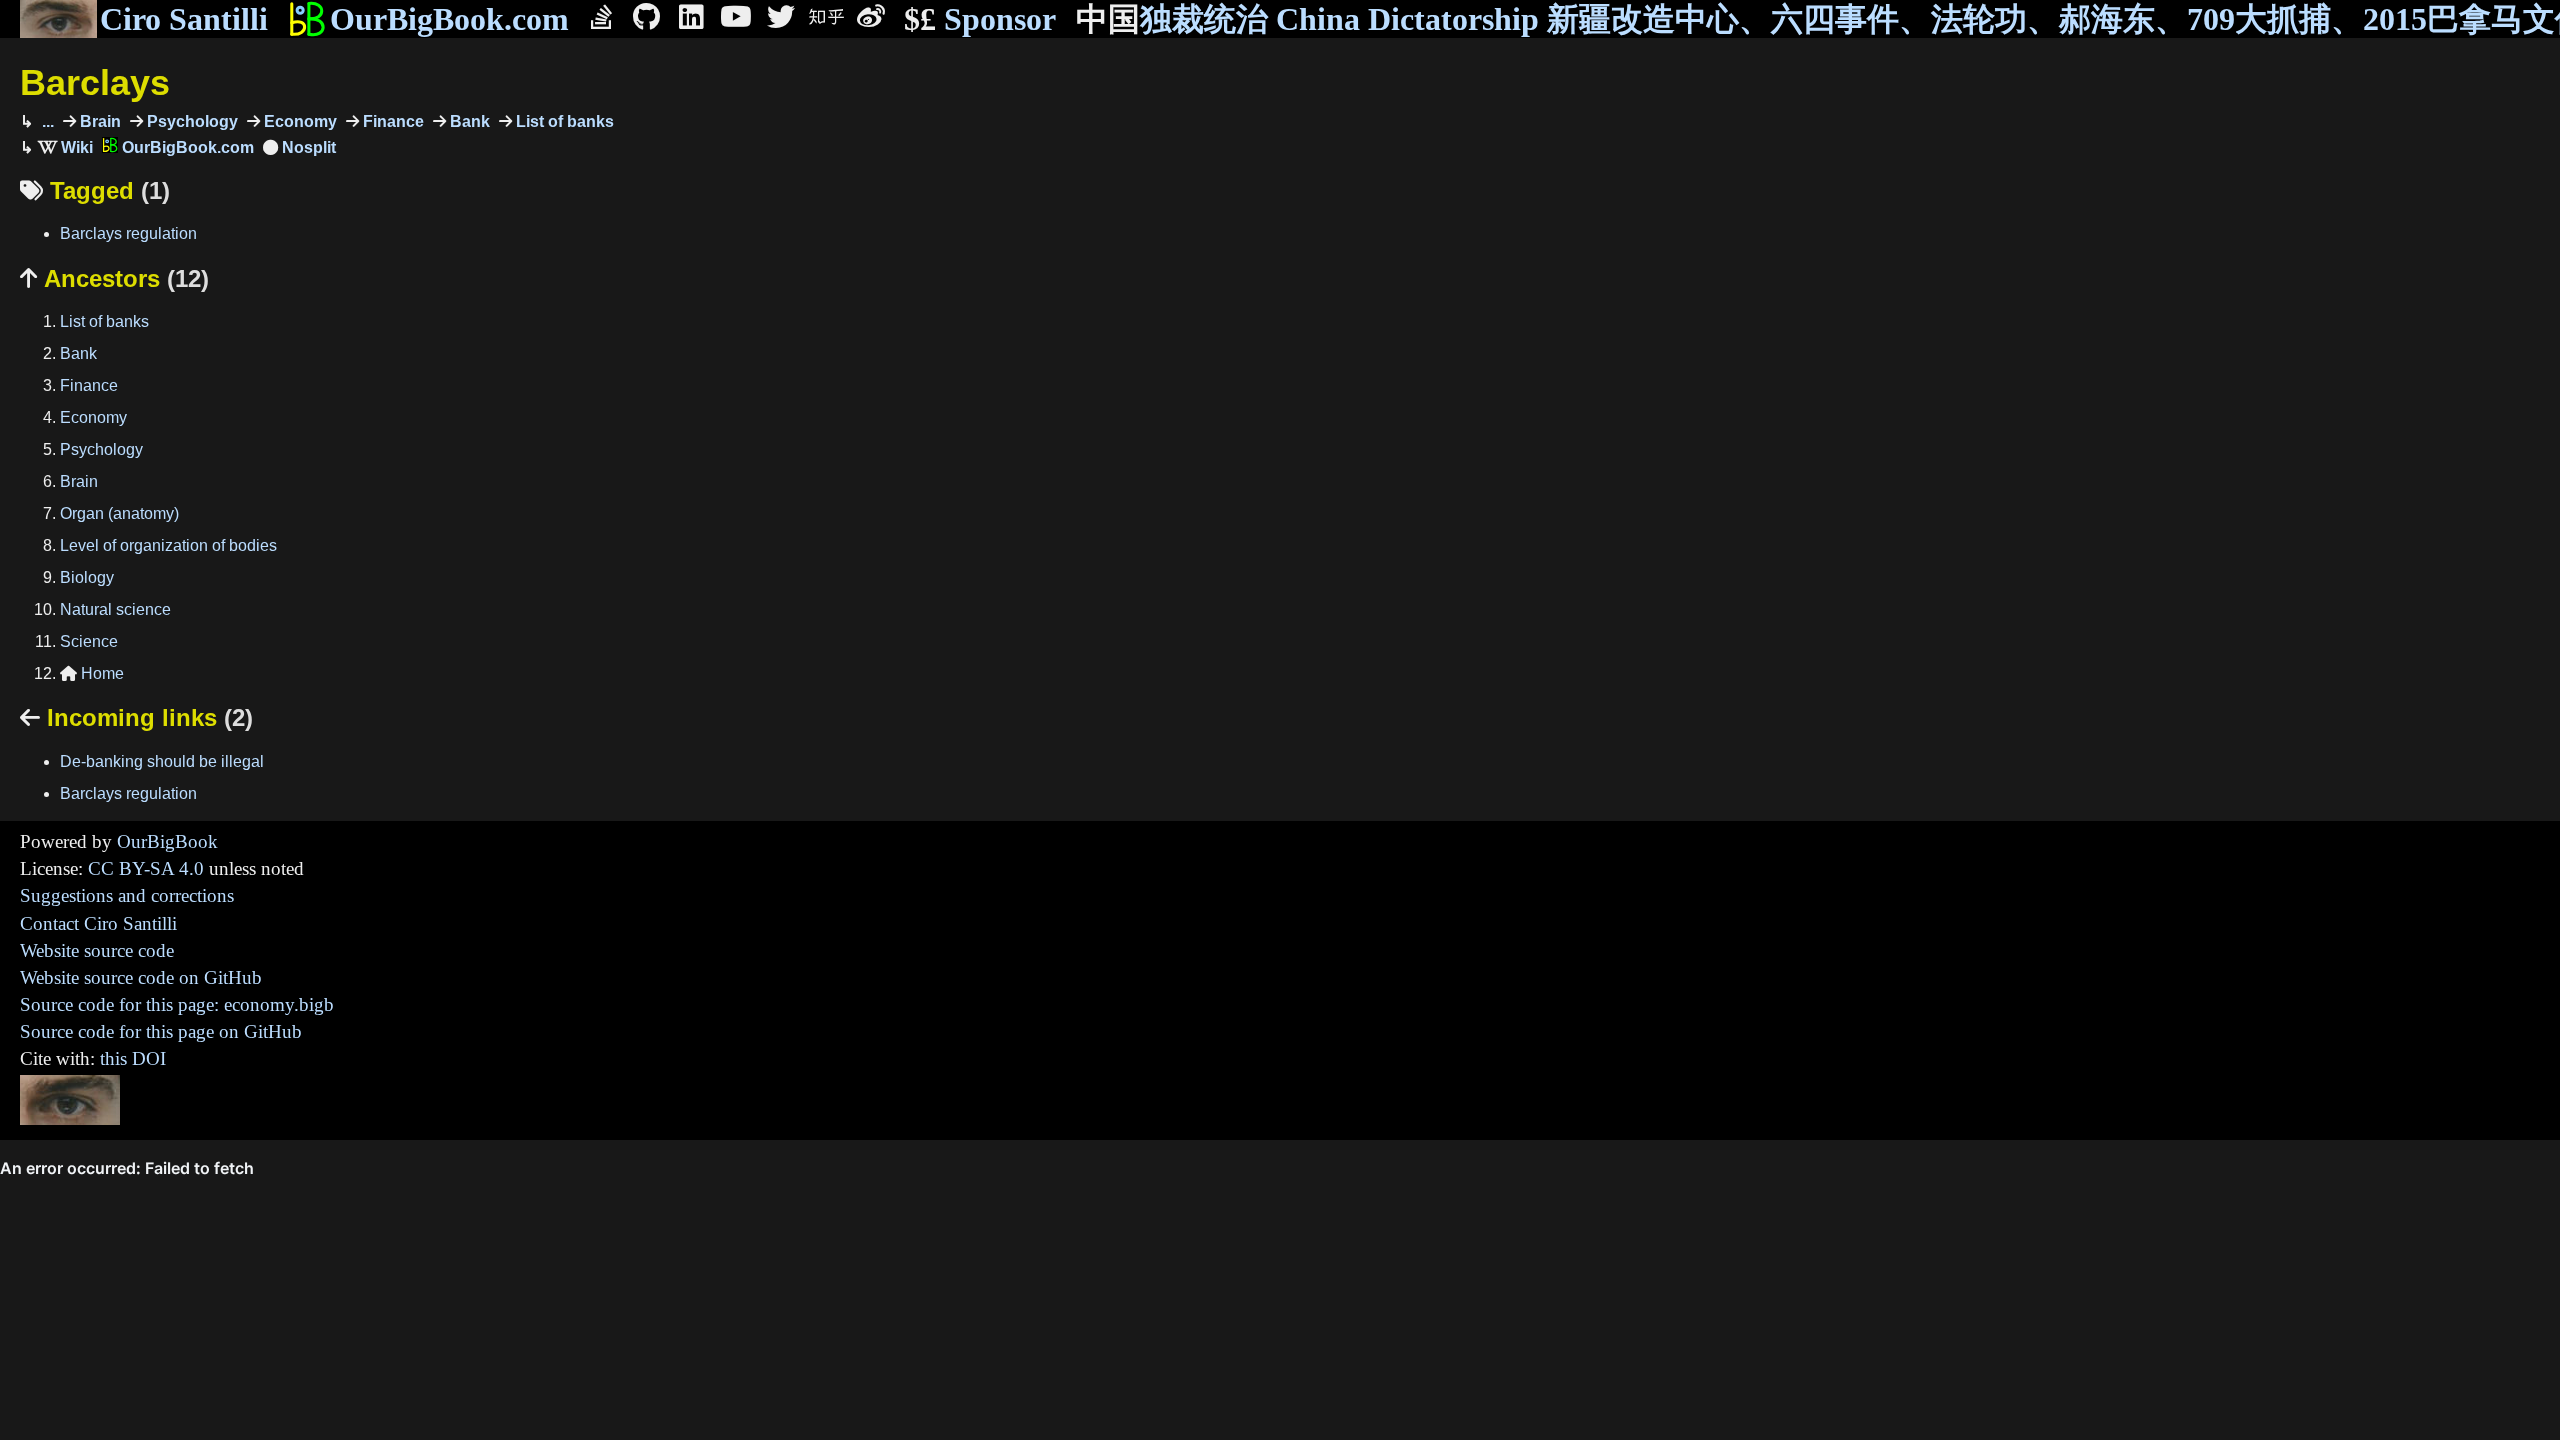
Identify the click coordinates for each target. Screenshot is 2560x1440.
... (46, 121)
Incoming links (136, 717)
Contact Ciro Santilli (98, 923)
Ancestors (114, 278)
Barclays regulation (128, 233)
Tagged (95, 190)
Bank (468, 121)
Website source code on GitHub (141, 977)
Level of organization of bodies (168, 545)
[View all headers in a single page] (299, 147)
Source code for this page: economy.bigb (177, 1004)
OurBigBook (167, 841)
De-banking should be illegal (162, 761)
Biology (87, 577)
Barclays (95, 82)
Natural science (115, 609)
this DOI (133, 1058)
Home (92, 673)
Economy (298, 121)
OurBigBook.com (449, 19)
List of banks (563, 121)
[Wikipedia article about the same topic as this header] (65, 147)
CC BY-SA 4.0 (146, 868)
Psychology (190, 121)
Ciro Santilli (184, 19)
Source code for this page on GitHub (161, 1031)
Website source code (97, 950)
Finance (391, 121)
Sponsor (980, 19)
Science (89, 641)
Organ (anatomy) (119, 513)
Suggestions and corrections (127, 895)
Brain (98, 121)
